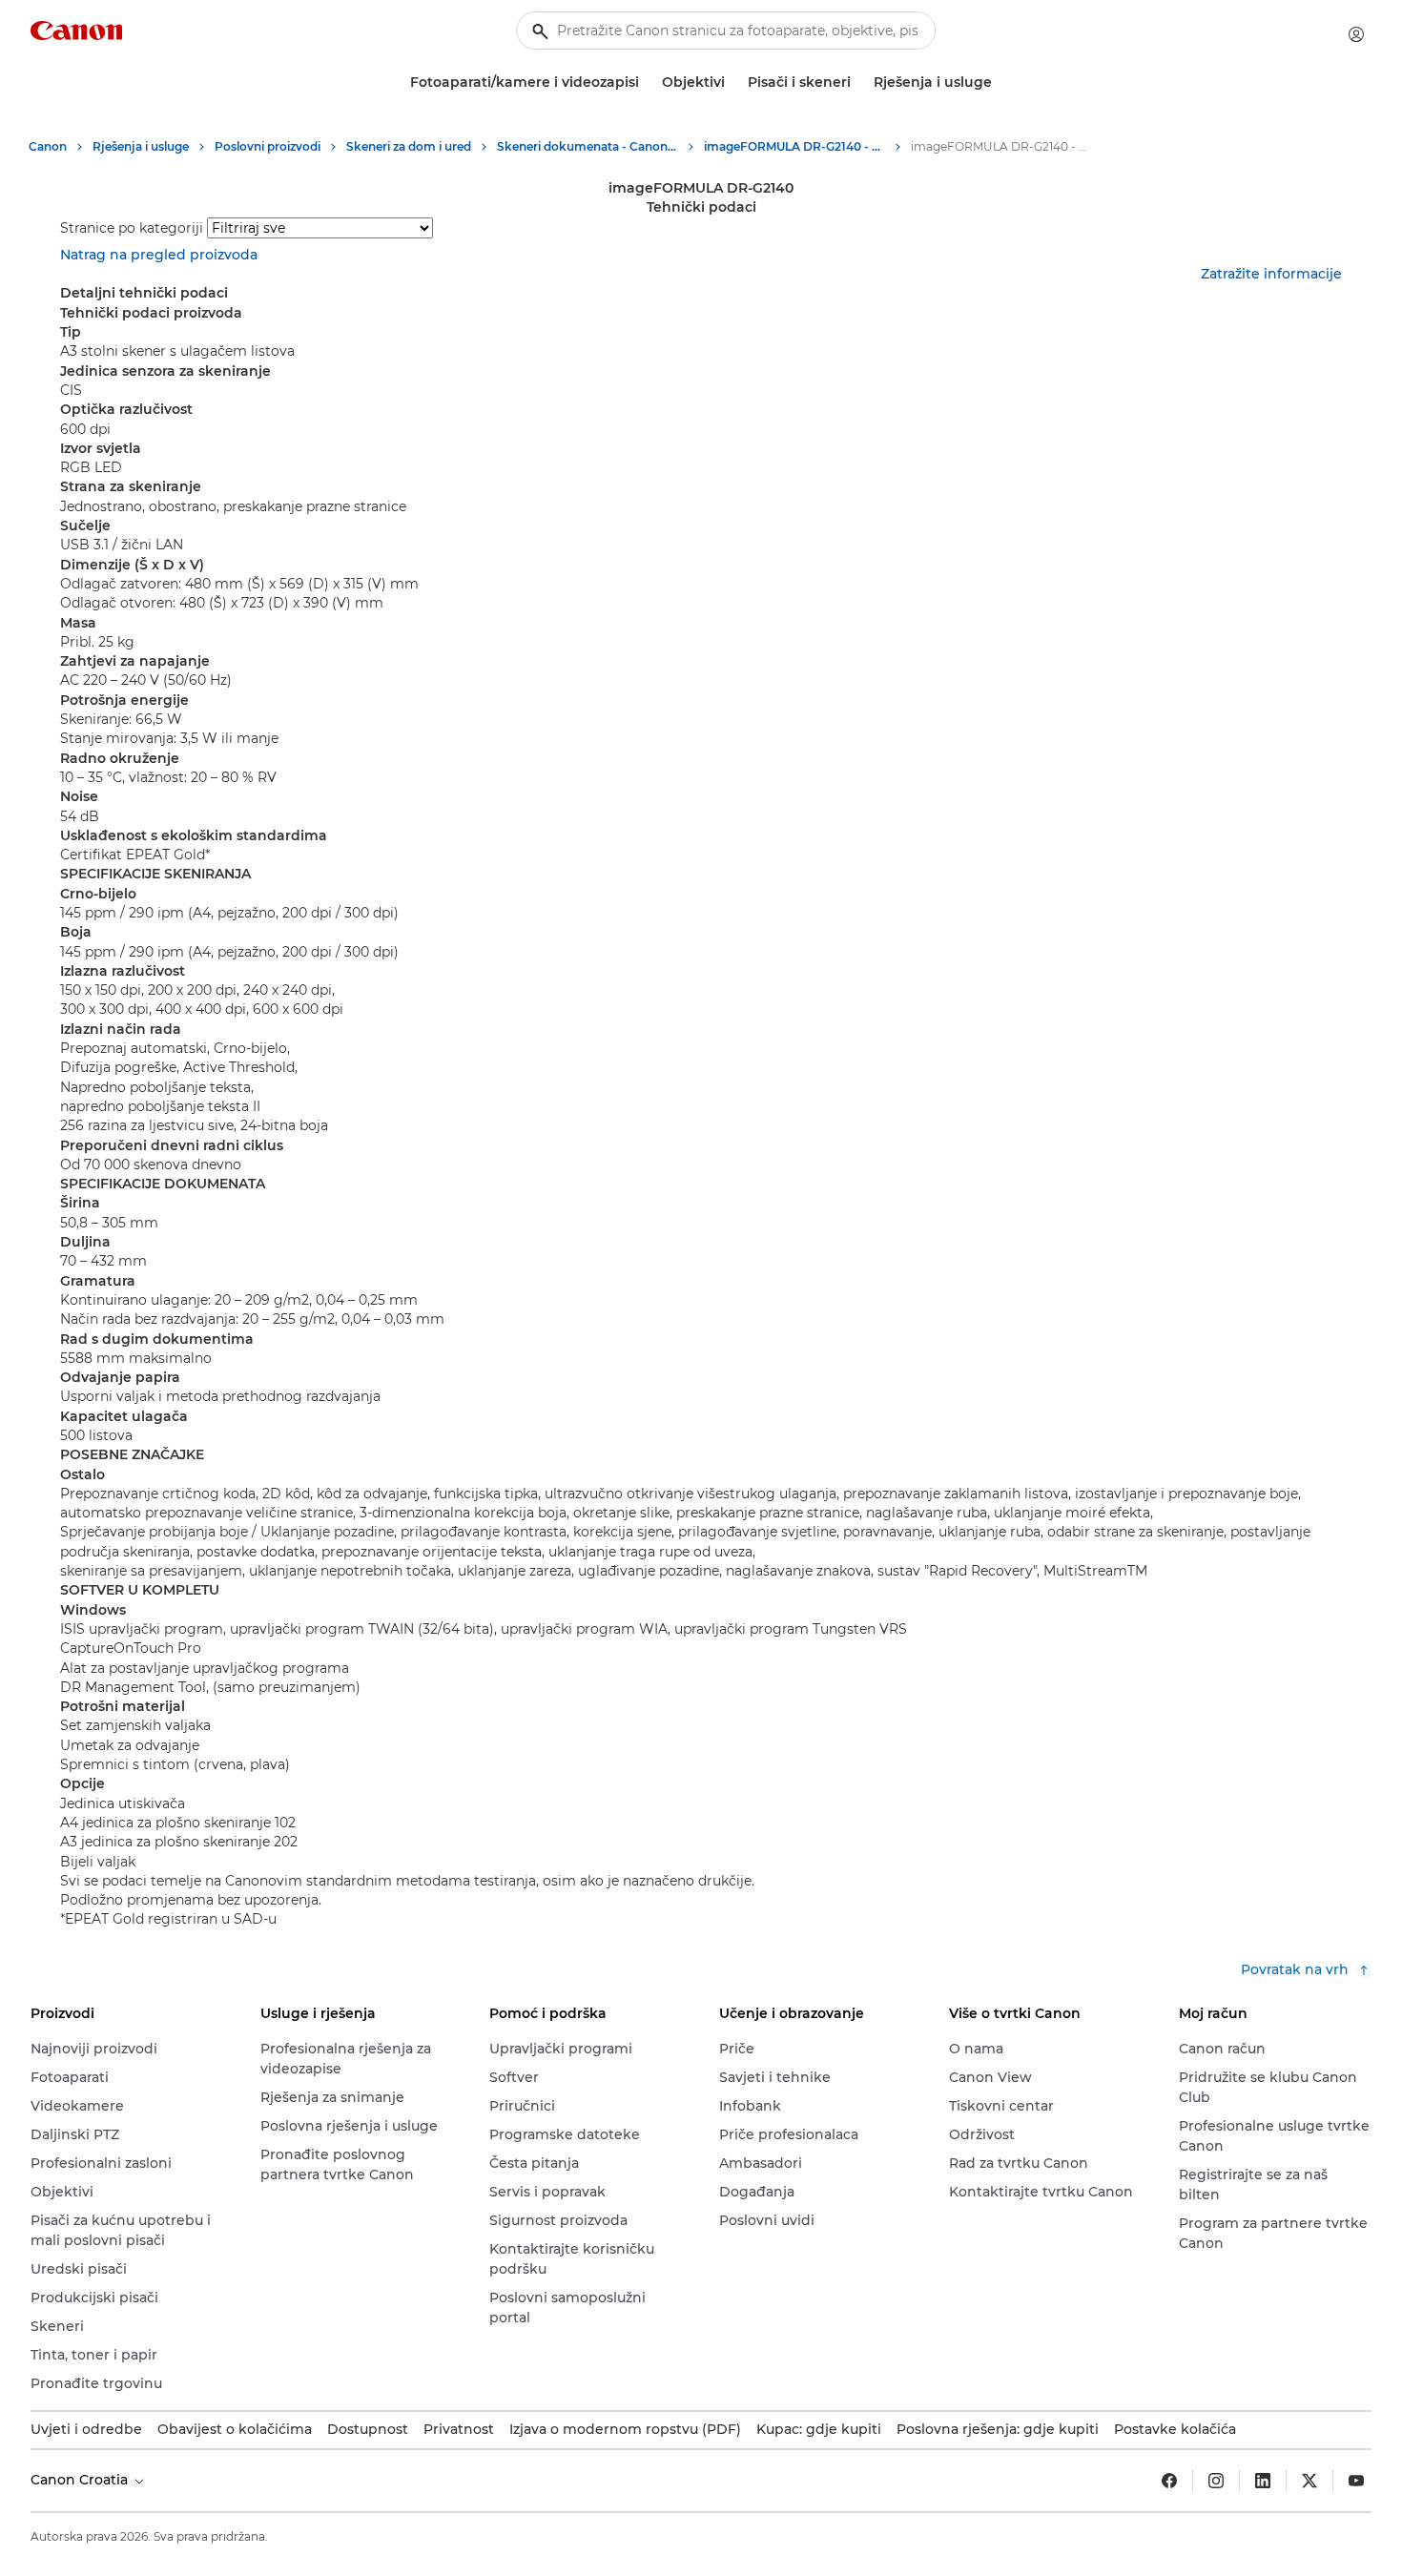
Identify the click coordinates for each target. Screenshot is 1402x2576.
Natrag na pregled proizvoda (159, 255)
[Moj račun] (1356, 34)
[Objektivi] (732, 82)
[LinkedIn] (1263, 2481)
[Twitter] (1309, 2481)
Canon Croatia (81, 2480)
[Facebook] (1169, 2481)
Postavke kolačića (1175, 2429)
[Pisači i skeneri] (858, 82)
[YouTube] (1356, 2481)
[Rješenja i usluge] (1000, 82)
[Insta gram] (1216, 2481)
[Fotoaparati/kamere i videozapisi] (647, 82)
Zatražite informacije (1271, 274)
